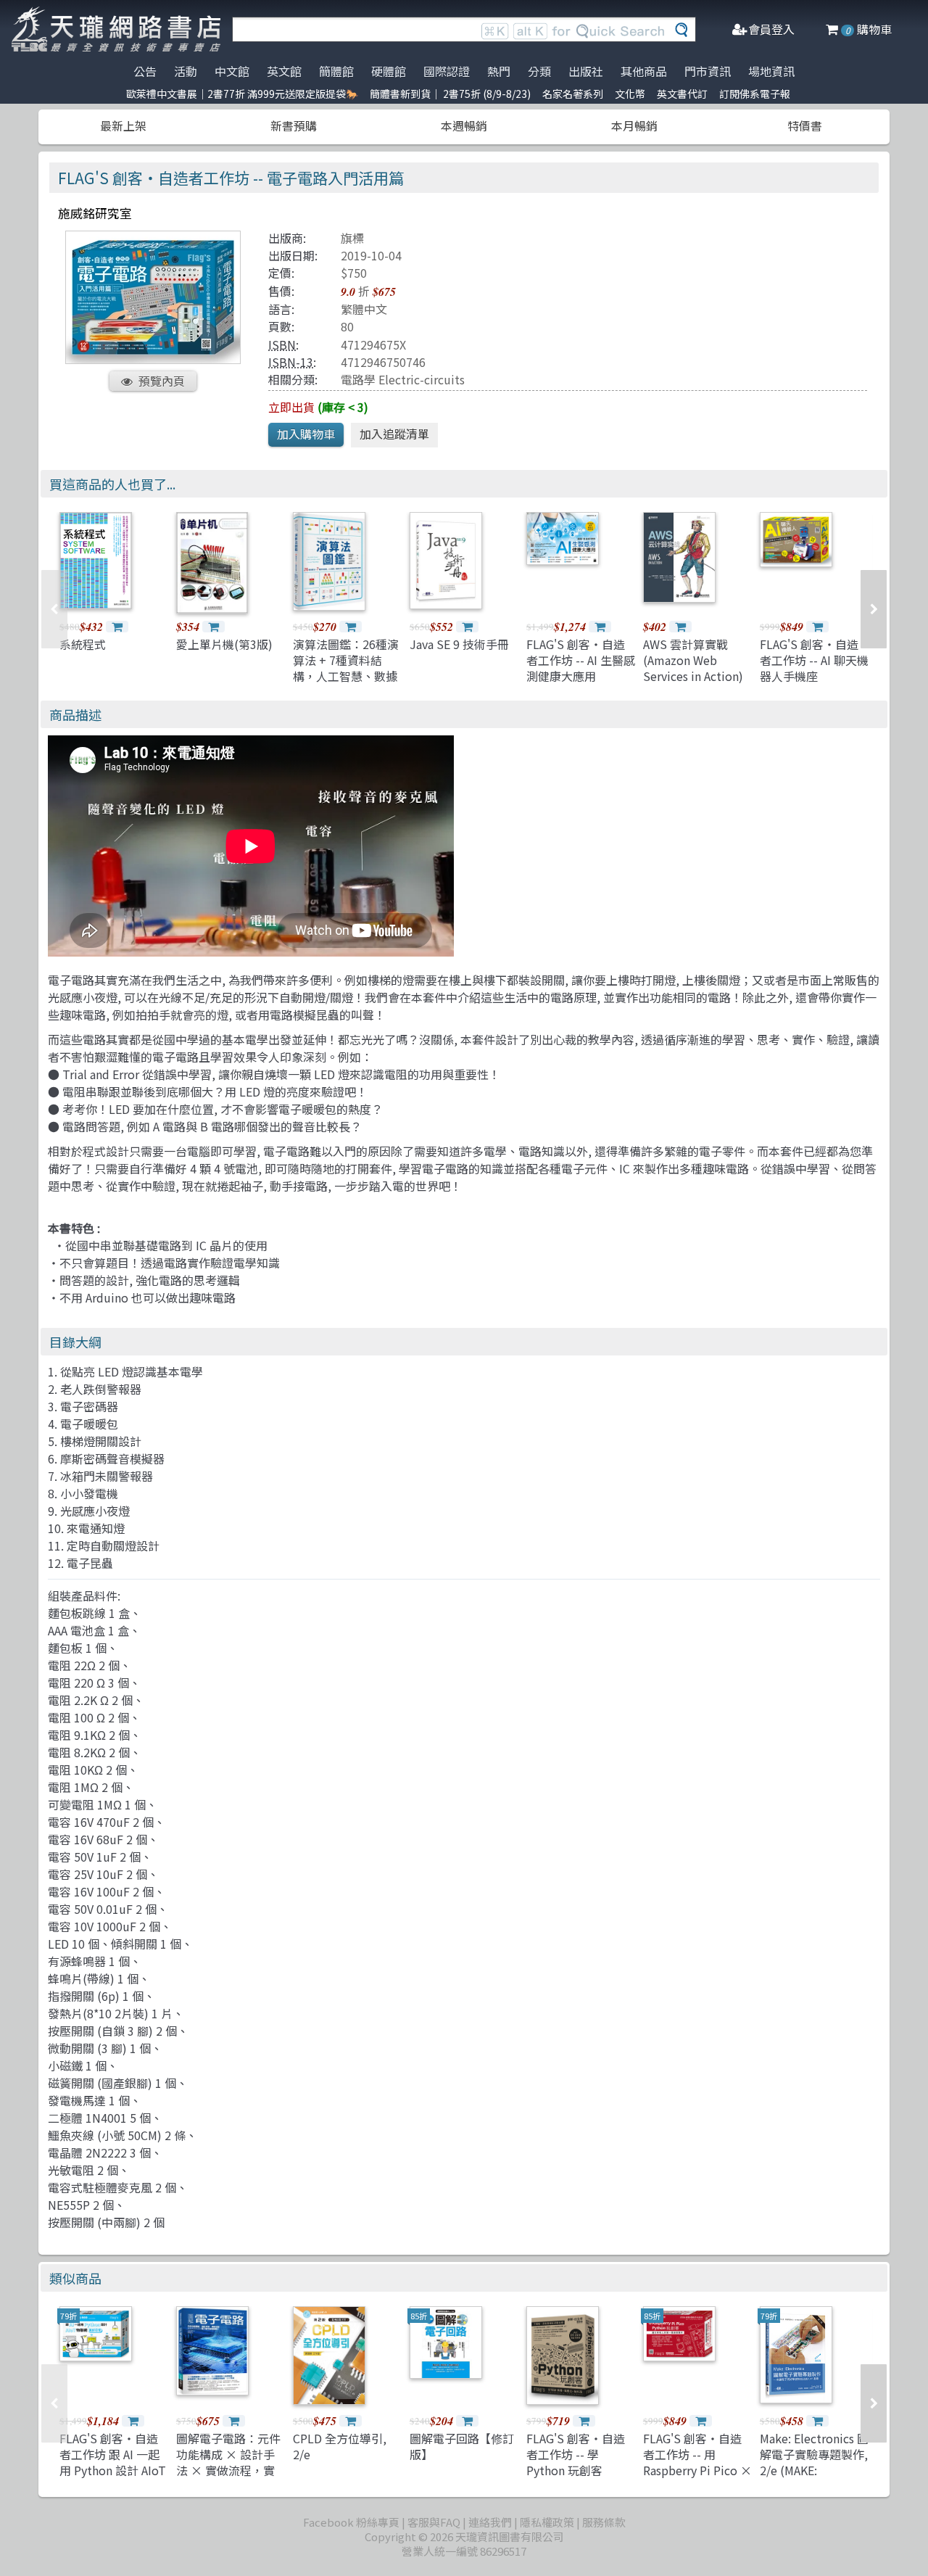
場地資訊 (771, 71)
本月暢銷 (634, 125)
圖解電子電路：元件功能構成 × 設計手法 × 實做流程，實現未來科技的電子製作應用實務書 (228, 2471)
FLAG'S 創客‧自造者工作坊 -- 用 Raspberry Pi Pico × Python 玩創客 (697, 2463)
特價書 (805, 125)
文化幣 (630, 94)
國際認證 (447, 71)
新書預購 (294, 125)
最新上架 (123, 125)
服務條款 (604, 2522)
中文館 (232, 71)
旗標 (352, 238)
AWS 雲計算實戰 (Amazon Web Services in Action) (693, 660)
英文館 (284, 71)
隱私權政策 (547, 2522)
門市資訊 (708, 71)
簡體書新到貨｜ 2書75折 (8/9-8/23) (450, 94)
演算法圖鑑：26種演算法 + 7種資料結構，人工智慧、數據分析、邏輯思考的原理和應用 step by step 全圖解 (346, 685)
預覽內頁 (162, 381)
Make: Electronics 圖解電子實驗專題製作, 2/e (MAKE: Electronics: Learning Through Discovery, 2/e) (814, 2479)
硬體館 (389, 71)
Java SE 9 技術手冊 (459, 644)
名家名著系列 (573, 94)
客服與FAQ (434, 2522)
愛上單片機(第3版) (224, 644)
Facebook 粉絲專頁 (351, 2522)
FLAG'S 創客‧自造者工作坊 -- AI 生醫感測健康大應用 (581, 660)
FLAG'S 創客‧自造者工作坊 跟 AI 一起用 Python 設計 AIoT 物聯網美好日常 (113, 2463)
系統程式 (83, 644)
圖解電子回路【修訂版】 (462, 2446)
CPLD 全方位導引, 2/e (340, 2446)
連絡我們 (490, 2522)
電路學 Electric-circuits (403, 379)
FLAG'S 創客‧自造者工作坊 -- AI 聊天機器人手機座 (814, 660)
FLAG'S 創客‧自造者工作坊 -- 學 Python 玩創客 (576, 2455)
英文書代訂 (682, 94)
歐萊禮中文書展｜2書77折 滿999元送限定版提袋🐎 (242, 94)
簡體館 (336, 71)
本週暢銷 (464, 125)
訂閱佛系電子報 (755, 94)
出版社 (586, 71)
